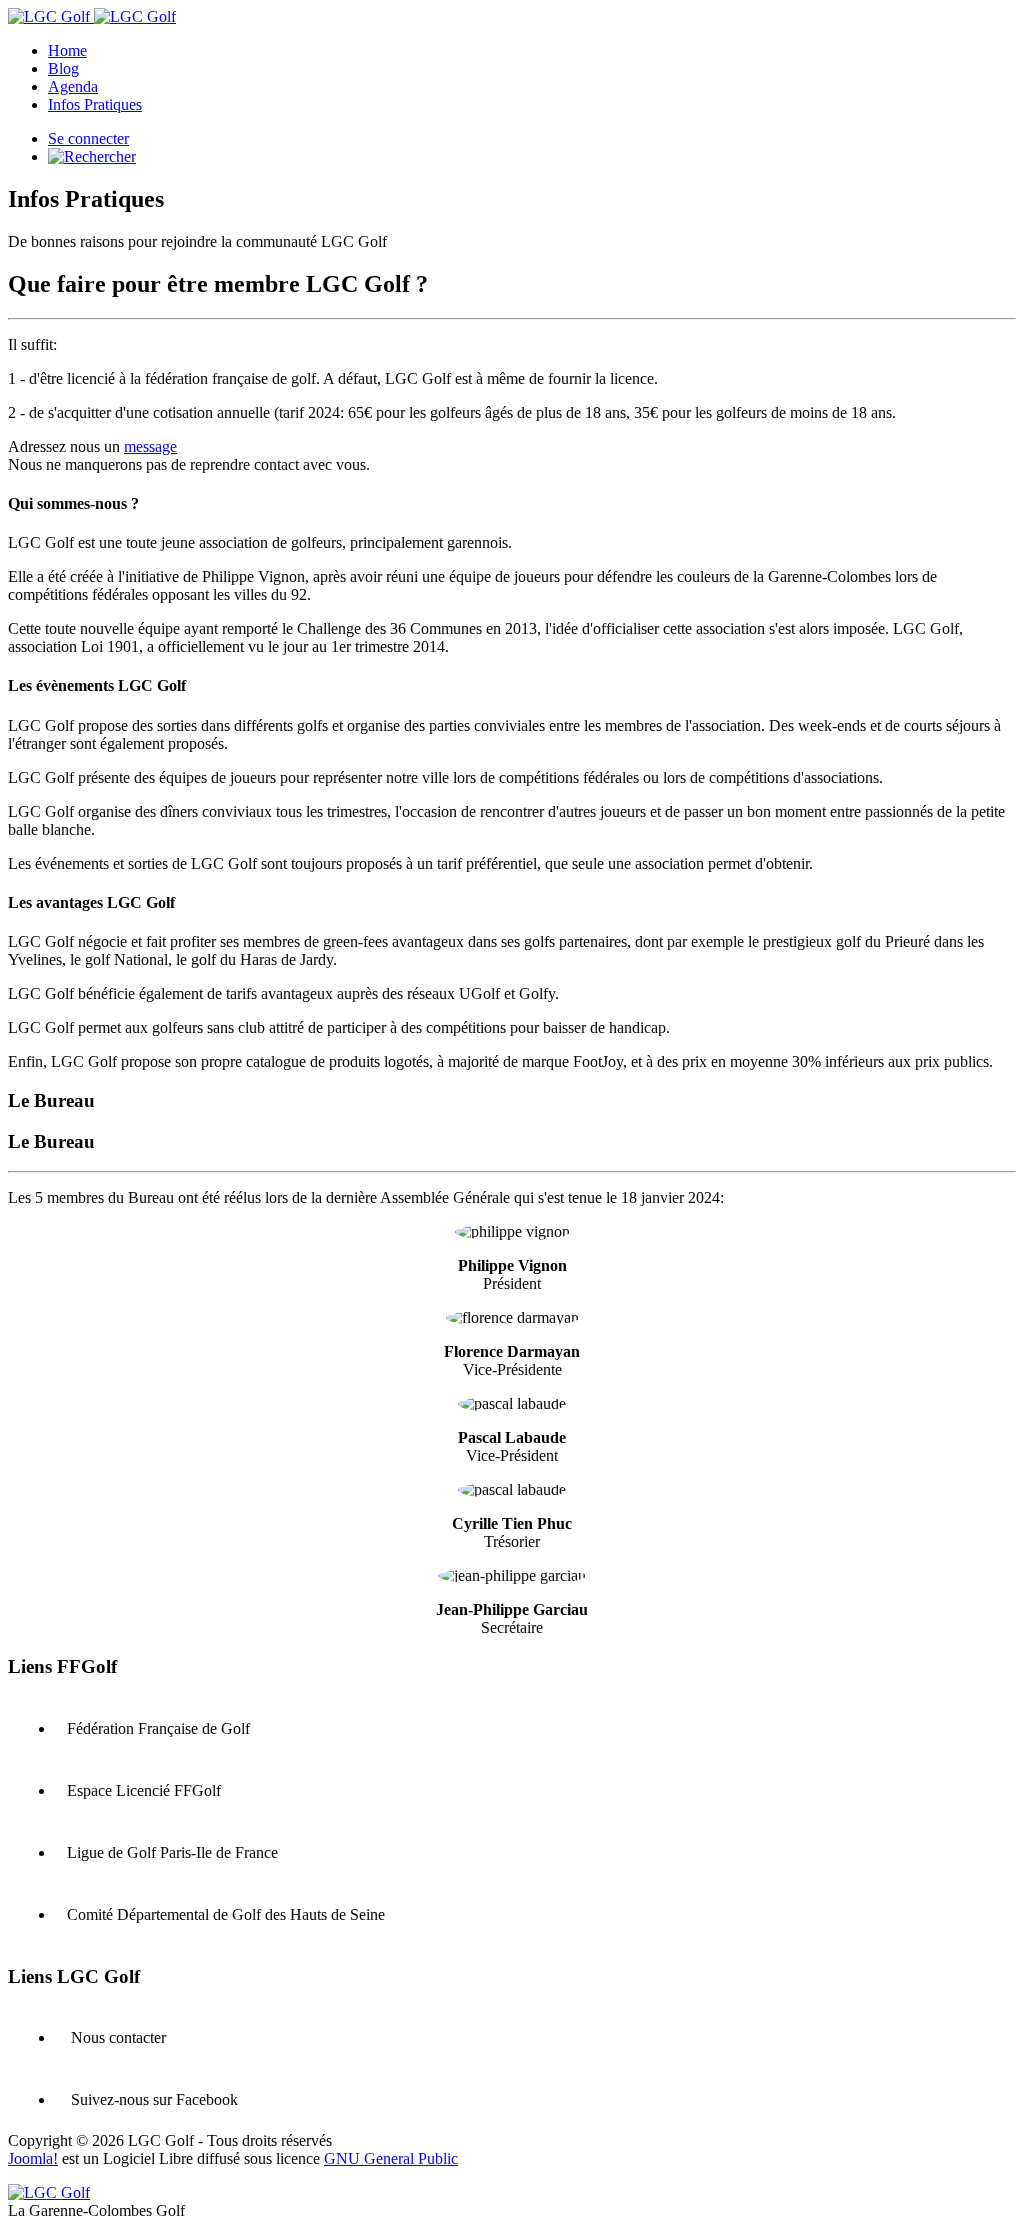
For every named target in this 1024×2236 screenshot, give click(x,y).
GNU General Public (391, 2158)
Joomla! (33, 2158)
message (150, 446)
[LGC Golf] (92, 16)
